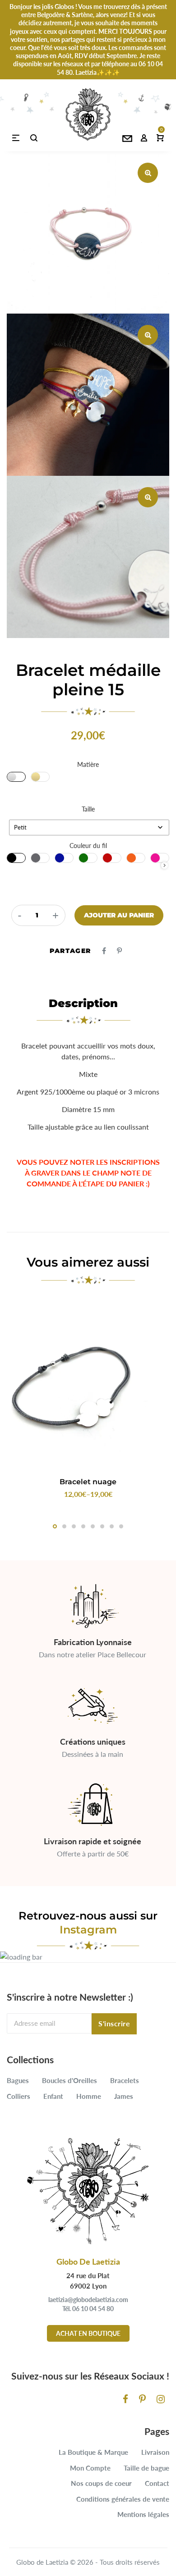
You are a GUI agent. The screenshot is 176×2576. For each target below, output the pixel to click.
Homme (89, 2096)
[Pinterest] (142, 2399)
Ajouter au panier (119, 915)
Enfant (53, 2096)
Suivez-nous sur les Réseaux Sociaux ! (90, 2376)
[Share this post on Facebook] (104, 951)
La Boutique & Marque (93, 2452)
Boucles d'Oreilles (69, 2080)
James (124, 2096)
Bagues (18, 2080)
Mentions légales (143, 2514)
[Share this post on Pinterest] (119, 951)
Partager (70, 951)
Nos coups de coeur (101, 2483)
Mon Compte (90, 2468)
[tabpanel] (88, 1401)
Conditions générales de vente (123, 2499)
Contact (157, 2483)
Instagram (88, 1930)
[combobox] (89, 828)
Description (83, 1003)
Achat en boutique (88, 2333)
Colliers (19, 2096)
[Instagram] (161, 2399)
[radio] (16, 777)
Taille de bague (146, 2468)
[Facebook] (125, 2399)
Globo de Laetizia (42, 2562)
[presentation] (164, 865)
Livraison (155, 2452)
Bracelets (125, 2080)
